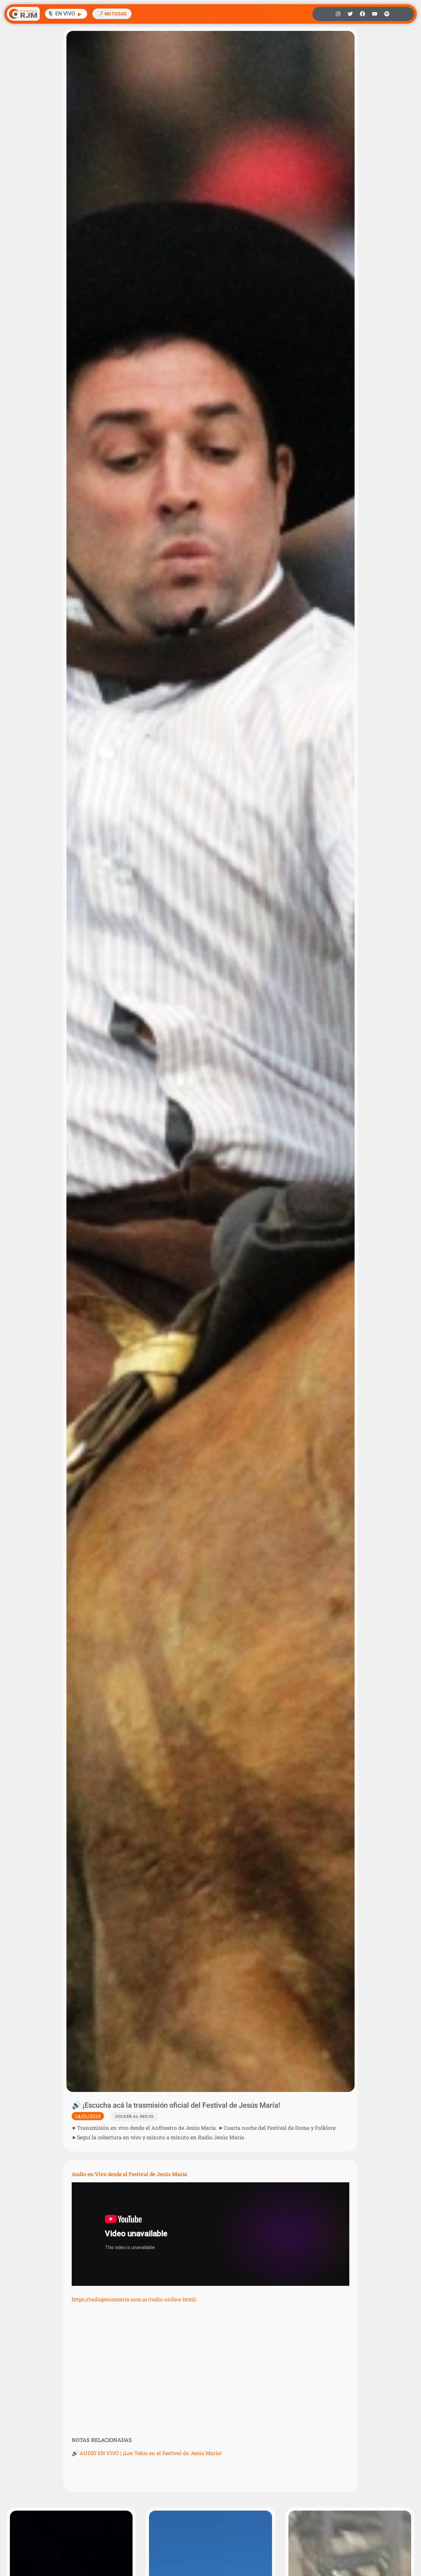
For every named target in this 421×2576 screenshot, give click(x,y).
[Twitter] (350, 14)
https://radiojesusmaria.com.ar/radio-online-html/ (134, 2299)
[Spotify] (387, 14)
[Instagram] (338, 14)
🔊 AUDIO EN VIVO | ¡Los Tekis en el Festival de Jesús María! (147, 2453)
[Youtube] (375, 14)
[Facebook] (362, 14)
